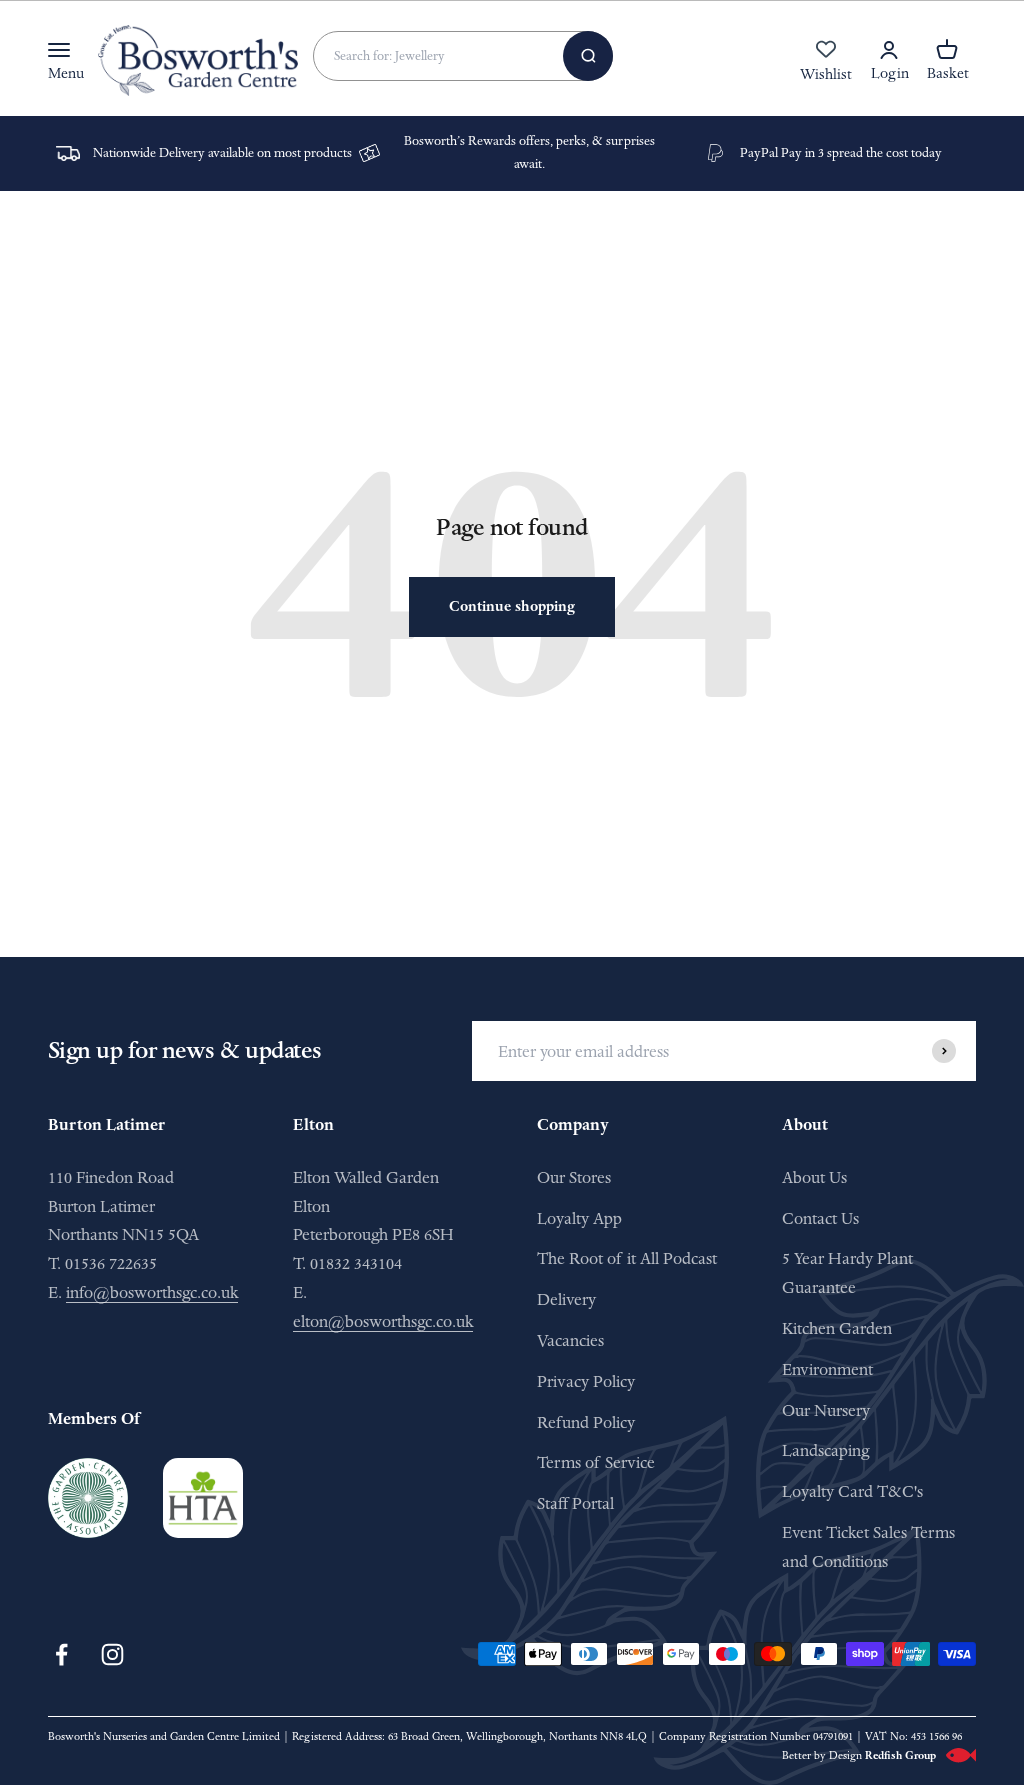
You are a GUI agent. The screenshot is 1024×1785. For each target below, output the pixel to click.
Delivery (566, 1299)
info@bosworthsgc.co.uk (152, 1292)
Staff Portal (575, 1503)
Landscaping (825, 1450)
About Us (814, 1177)
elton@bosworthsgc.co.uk (383, 1321)
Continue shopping (512, 606)
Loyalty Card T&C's (852, 1491)
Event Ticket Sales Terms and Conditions (868, 1547)
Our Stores (574, 1177)
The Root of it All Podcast (627, 1258)
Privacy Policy (586, 1381)
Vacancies (570, 1340)
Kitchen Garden (837, 1328)
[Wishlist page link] (826, 60)
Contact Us (820, 1218)
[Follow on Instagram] (112, 1654)
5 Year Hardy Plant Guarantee (847, 1273)
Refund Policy (586, 1422)
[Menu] (59, 50)
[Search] (588, 56)
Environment (827, 1369)
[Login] (889, 50)
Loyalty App (579, 1218)
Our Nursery (826, 1410)
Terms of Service (596, 1462)
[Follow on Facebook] (61, 1654)
